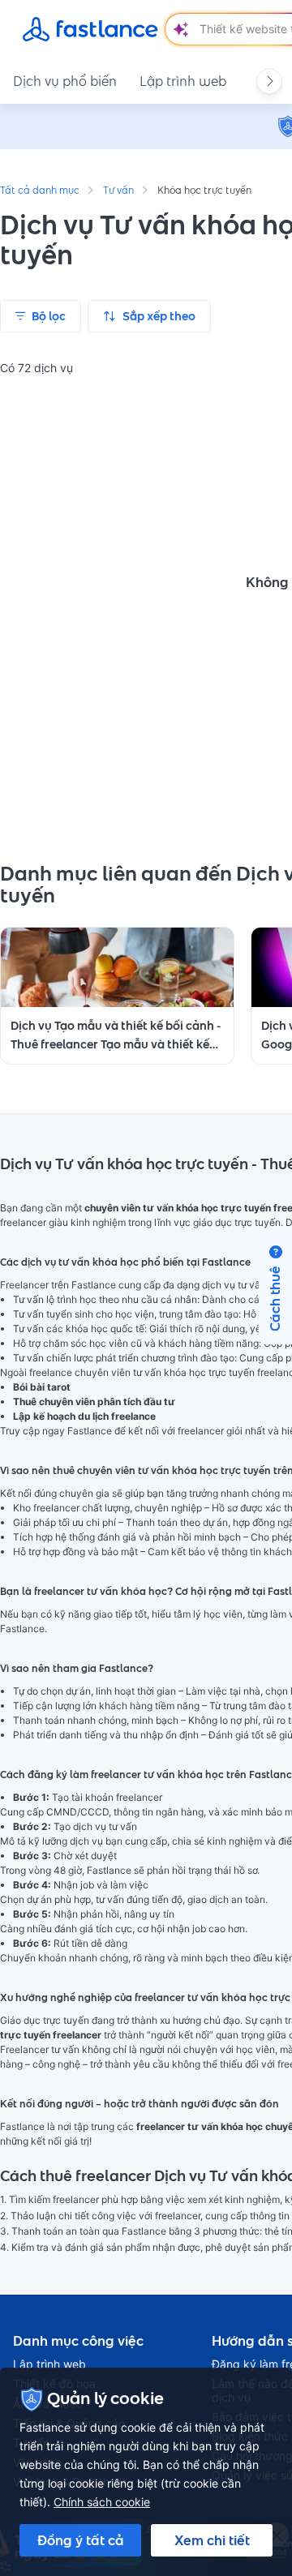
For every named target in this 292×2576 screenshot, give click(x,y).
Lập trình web (183, 81)
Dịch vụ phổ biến (65, 81)
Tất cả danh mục (40, 191)
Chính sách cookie (102, 2502)
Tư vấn (118, 191)
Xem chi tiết (212, 2540)
